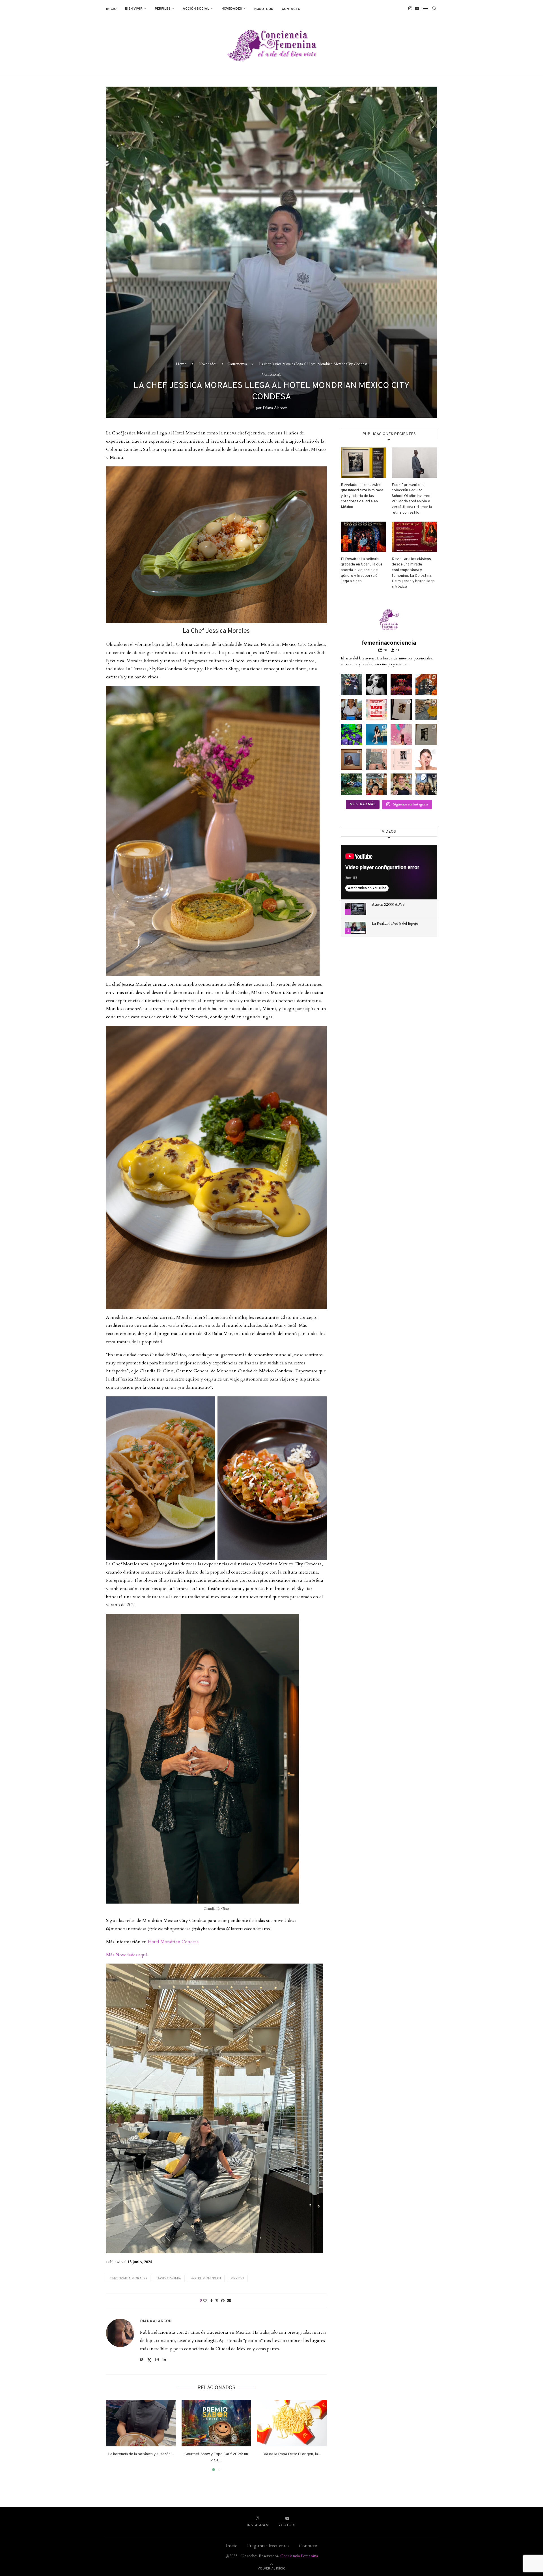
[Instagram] (410, 8)
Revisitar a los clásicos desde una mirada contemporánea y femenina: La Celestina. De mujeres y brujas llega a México (413, 573)
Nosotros (264, 9)
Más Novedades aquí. (127, 1955)
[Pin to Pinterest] (223, 2301)
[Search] (434, 8)
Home (181, 364)
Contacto (291, 9)
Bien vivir (134, 9)
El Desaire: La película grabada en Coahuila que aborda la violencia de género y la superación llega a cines (362, 570)
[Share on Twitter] (217, 2301)
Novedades (232, 9)
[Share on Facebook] (212, 2301)
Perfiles (163, 9)
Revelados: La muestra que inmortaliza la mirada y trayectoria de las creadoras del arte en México (362, 496)
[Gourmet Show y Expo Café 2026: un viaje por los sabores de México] (216, 2423)
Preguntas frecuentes (268, 2546)
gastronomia (169, 2278)
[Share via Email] (229, 2301)
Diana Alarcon (275, 408)
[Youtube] (417, 8)
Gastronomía (237, 364)
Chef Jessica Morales (128, 2278)
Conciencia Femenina (299, 2556)
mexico (237, 2278)
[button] (114, 2435)
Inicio (111, 9)
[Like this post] (205, 2301)
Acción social (196, 9)
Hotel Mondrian (206, 2278)
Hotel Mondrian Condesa (173, 1942)
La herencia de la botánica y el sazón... (141, 2454)
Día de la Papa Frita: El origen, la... (292, 2454)
